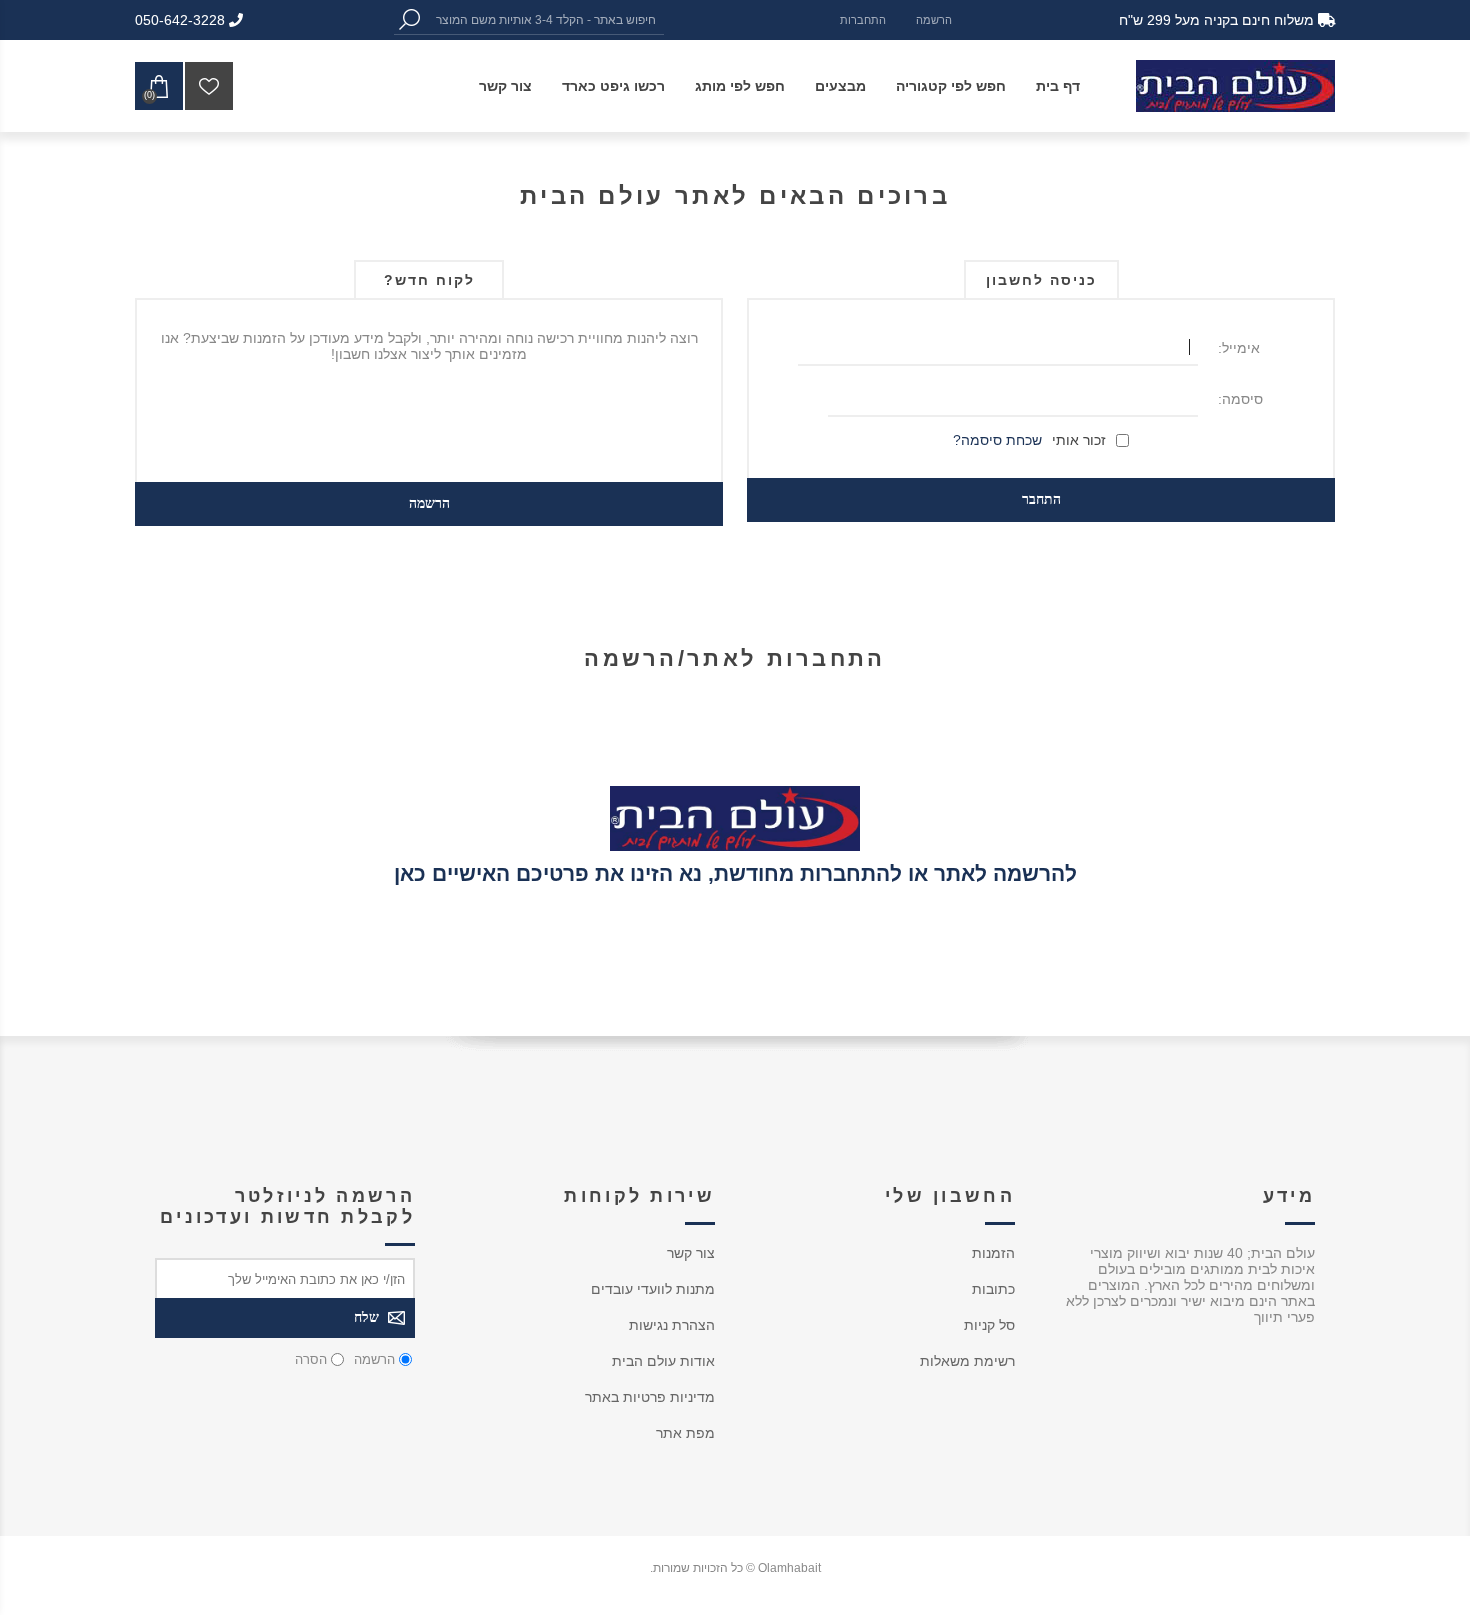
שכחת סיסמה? (997, 440)
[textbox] (544, 19)
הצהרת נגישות (672, 1325)
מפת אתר (685, 1433)
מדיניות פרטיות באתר (650, 1397)
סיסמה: (1240, 399)
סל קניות (989, 1325)
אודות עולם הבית (663, 1361)
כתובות (993, 1289)
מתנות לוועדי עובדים (653, 1289)
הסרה (311, 1359)
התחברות (863, 20)
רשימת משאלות (967, 1361)
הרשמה (934, 20)
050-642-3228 (182, 20)
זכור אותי (1079, 440)
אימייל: (1239, 348)
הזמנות (993, 1253)
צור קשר (691, 1253)
